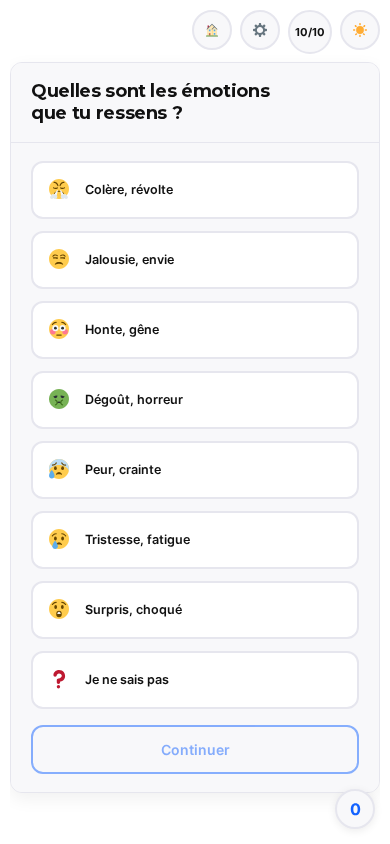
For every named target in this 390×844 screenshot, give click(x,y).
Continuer (195, 749)
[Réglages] (260, 30)
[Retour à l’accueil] (212, 30)
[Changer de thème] (360, 30)
